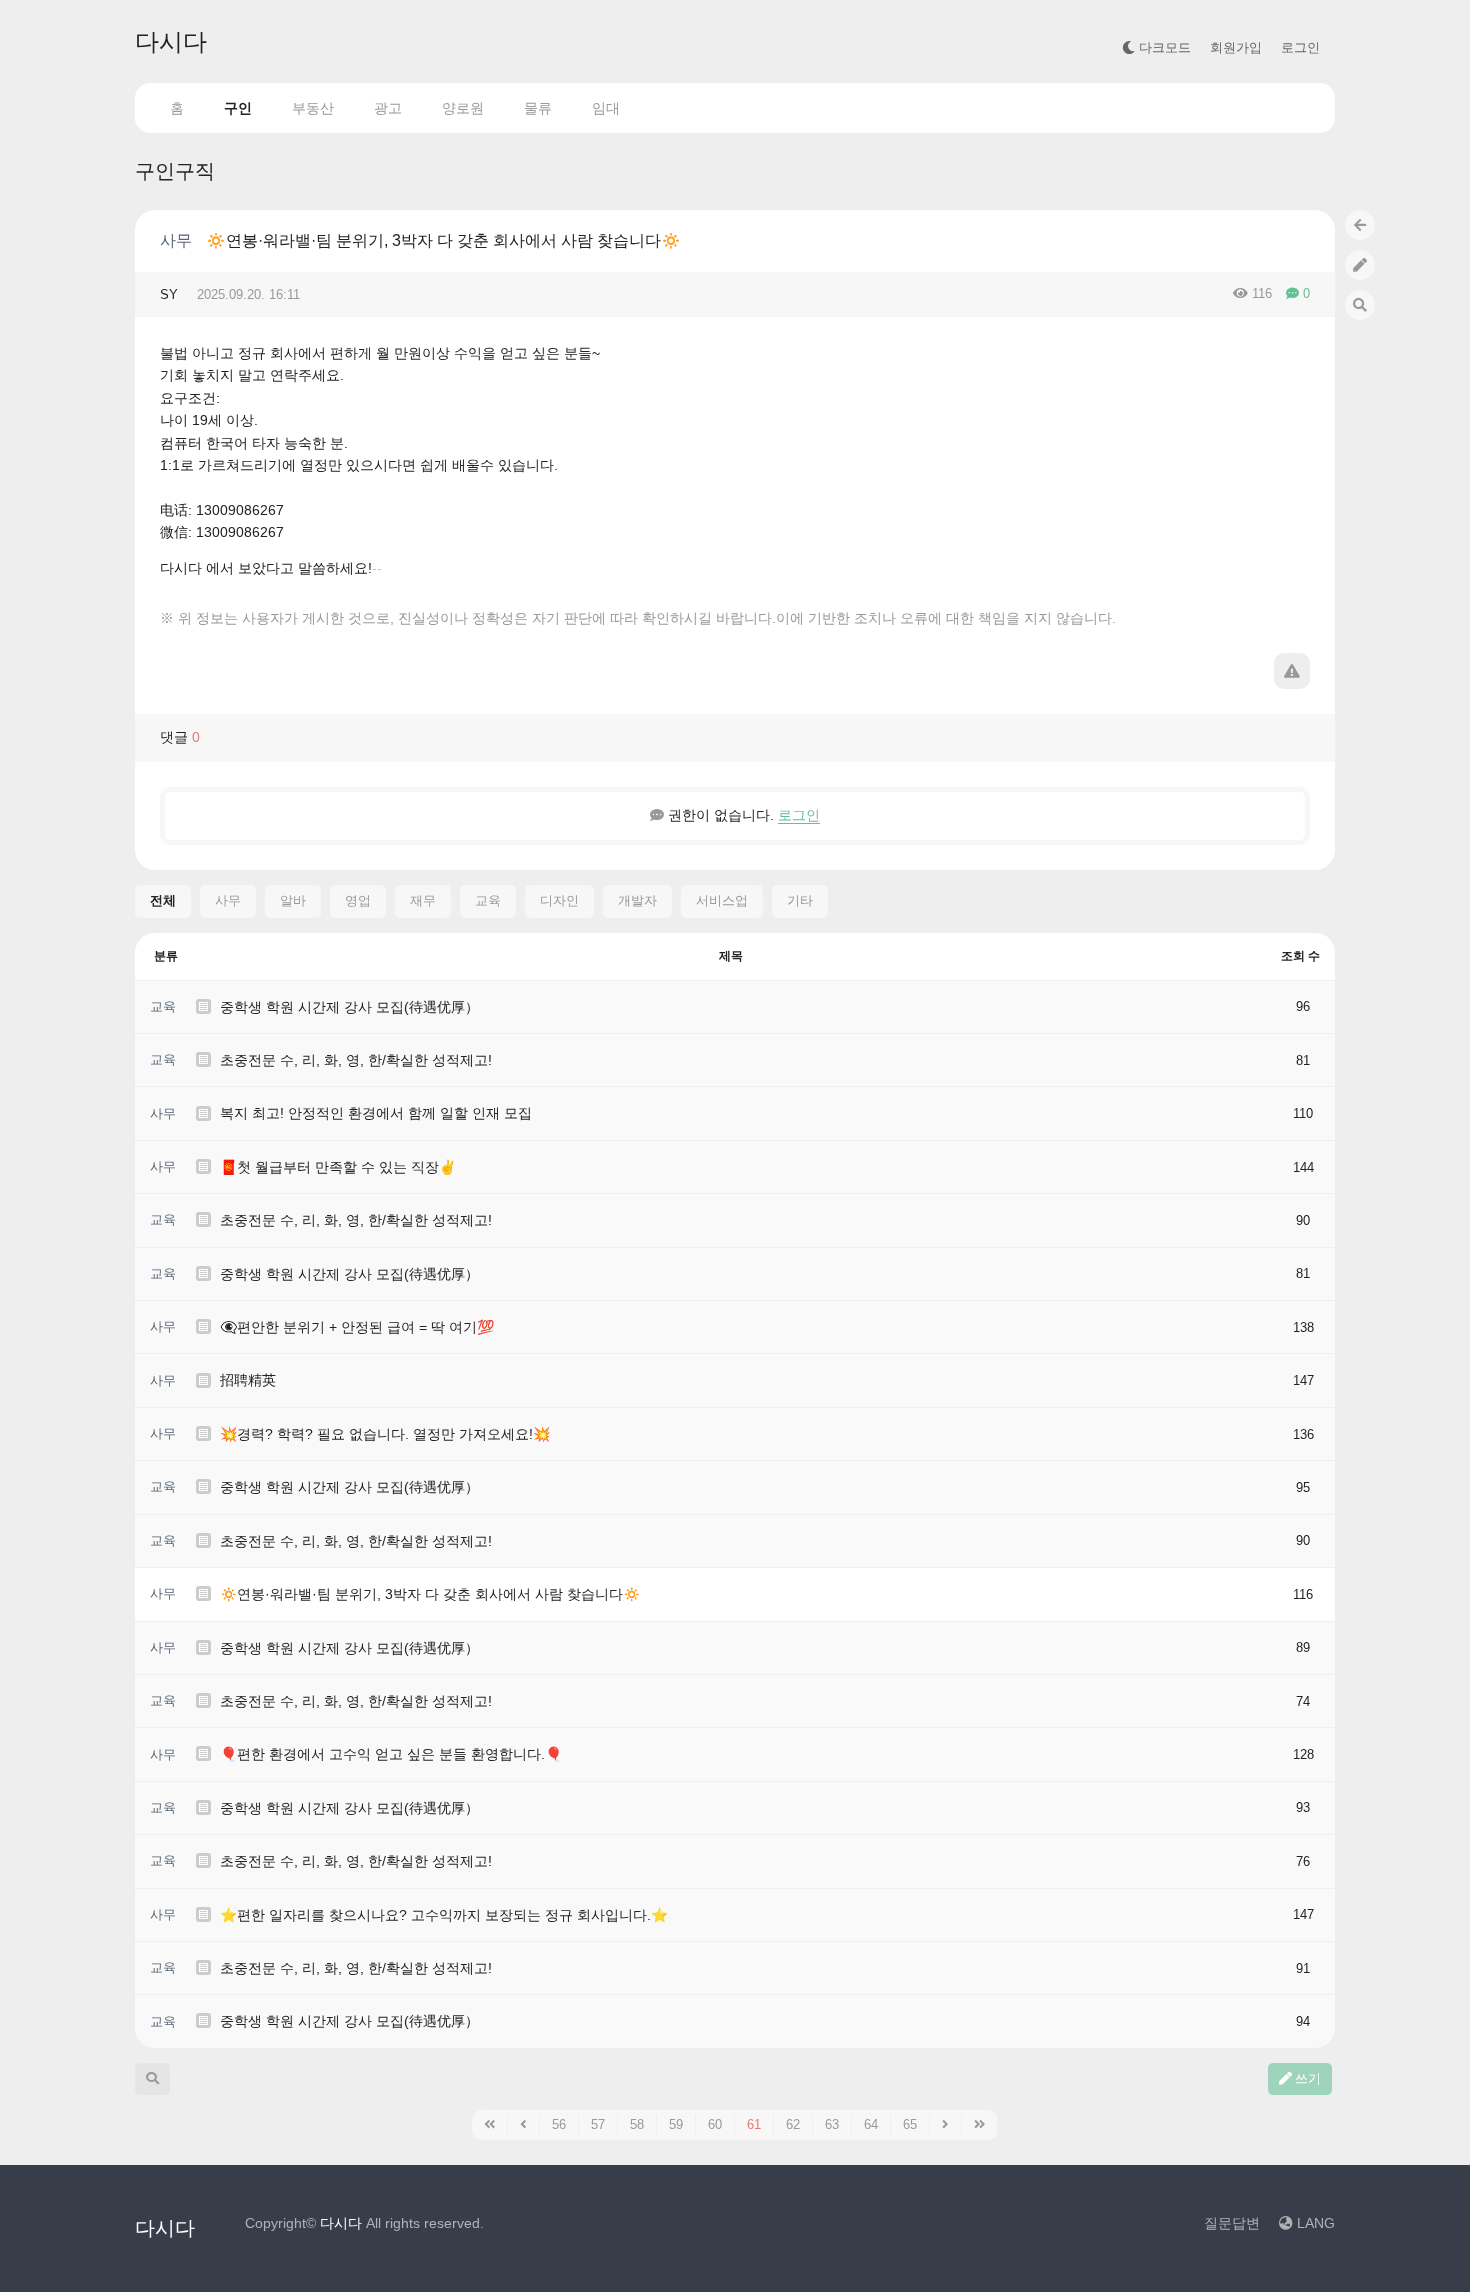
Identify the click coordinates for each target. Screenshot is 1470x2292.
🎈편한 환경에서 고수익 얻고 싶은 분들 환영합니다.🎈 (391, 1754)
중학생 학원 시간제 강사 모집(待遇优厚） (349, 1007)
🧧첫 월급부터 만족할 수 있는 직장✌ (338, 1167)
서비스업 (722, 900)
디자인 (559, 900)
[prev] (524, 2125)
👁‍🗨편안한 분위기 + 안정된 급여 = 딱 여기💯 (357, 1327)
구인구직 (175, 171)
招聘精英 (248, 1380)
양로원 (463, 108)
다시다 (171, 41)
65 (910, 2124)
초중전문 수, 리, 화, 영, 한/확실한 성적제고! (356, 1060)
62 (793, 2124)
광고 (388, 108)
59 (676, 2124)
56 (559, 2124)
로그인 (1300, 47)
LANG (1314, 2223)
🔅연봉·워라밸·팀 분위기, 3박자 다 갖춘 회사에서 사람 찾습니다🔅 (443, 240)
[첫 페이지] (490, 2125)
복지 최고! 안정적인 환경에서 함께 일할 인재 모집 (376, 1113)
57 (598, 2124)
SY (169, 294)
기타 (800, 900)
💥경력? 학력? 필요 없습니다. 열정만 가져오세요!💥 (385, 1434)
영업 (358, 900)
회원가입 (1236, 47)
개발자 (637, 900)
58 (637, 2124)
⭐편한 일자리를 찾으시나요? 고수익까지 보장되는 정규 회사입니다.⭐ (444, 1915)
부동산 (313, 108)
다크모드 (1163, 47)
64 (871, 2124)
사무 (176, 240)
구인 (238, 108)
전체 (163, 900)
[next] (946, 2125)
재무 (423, 900)
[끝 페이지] (980, 2125)
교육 (488, 900)
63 (832, 2124)
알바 (293, 900)
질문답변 (1232, 2223)
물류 (538, 108)
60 (715, 2124)
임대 (606, 108)
